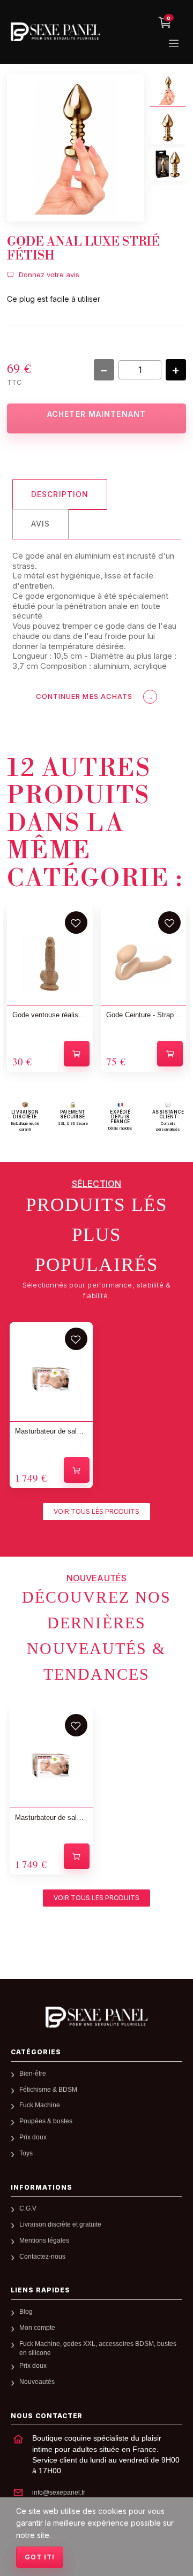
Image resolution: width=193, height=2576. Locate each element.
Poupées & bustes (46, 2121)
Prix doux (33, 2137)
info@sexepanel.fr (59, 2493)
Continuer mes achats (95, 696)
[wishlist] (76, 923)
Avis (40, 524)
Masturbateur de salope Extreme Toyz (51, 1431)
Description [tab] (60, 494)
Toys (26, 2153)
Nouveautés (37, 2382)
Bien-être (33, 2074)
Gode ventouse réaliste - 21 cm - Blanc (50, 1015)
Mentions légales (44, 2240)
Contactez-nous (42, 2257)
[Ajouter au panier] (77, 1054)
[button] (96, 1512)
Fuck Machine (40, 2105)
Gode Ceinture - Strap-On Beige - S (144, 1015)
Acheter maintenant (96, 414)
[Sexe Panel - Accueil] (96, 2017)
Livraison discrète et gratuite (60, 2224)
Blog (26, 2312)
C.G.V (28, 2208)
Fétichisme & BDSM (48, 2090)
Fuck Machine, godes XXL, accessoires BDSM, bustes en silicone (98, 2348)
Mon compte (37, 2328)
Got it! (40, 2557)
